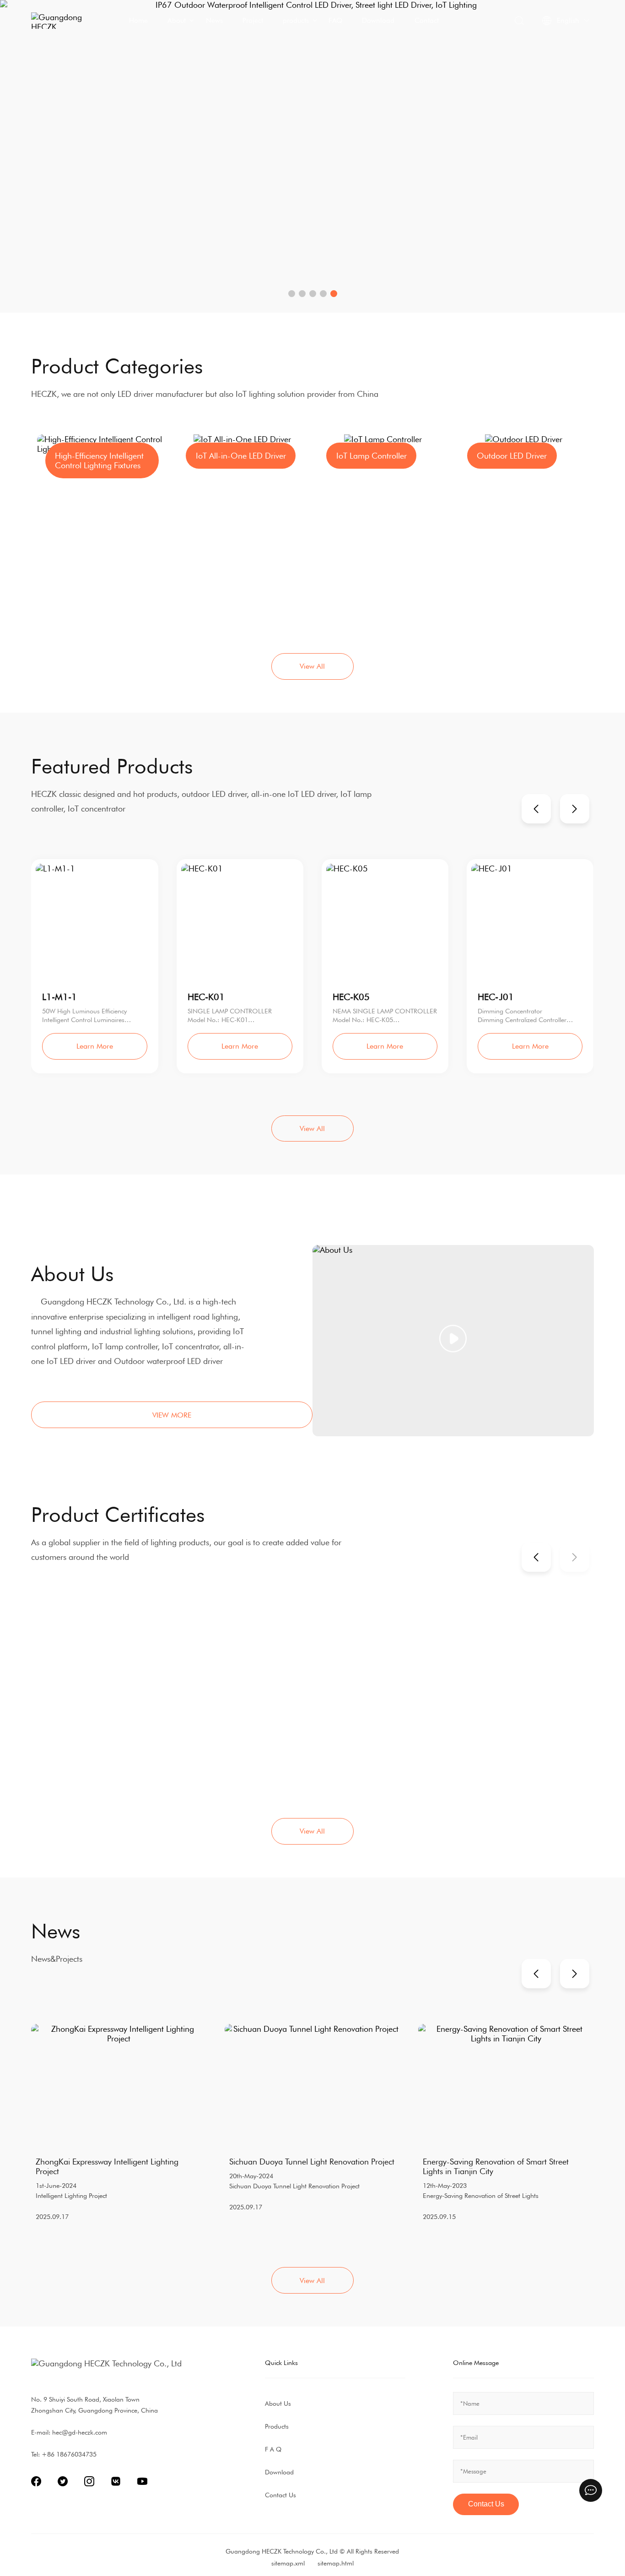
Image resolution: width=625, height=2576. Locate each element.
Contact (427, 20)
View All (312, 666)
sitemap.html (336, 2563)
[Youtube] (142, 2481)
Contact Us (280, 2495)
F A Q (273, 2449)
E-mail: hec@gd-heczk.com (69, 2432)
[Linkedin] (89, 2481)
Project (253, 20)
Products (277, 2426)
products (296, 20)
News (214, 20)
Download (378, 20)
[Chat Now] (591, 2490)
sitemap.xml (288, 2563)
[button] (292, 294)
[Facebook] (36, 2481)
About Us (278, 2403)
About (177, 20)
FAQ (335, 20)
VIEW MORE (172, 1415)
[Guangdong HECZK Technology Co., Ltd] (63, 21)
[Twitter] (63, 2481)
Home (138, 20)
